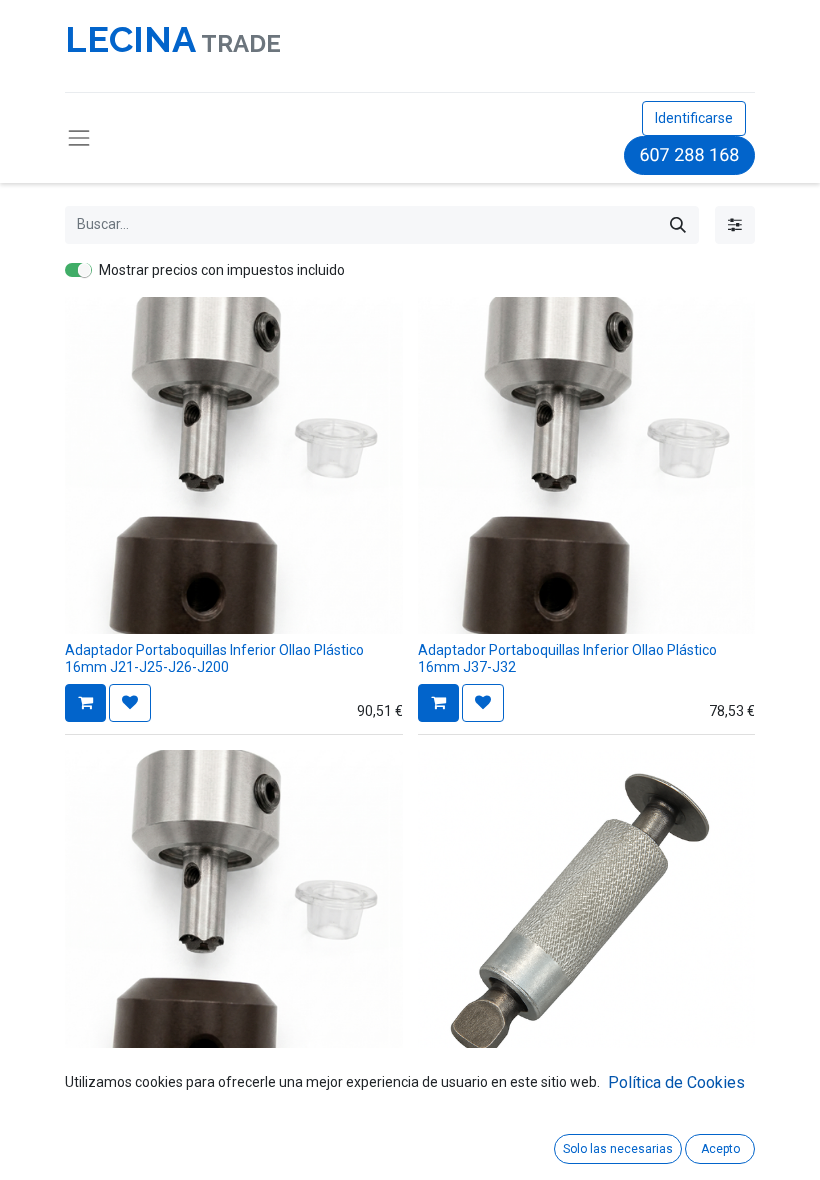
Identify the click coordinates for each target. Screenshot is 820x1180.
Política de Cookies (676, 1082)
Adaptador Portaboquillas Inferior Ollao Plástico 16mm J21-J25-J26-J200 (214, 658)
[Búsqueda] (678, 225)
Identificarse (694, 118)
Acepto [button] (720, 1149)
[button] (85, 703)
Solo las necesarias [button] (618, 1149)
